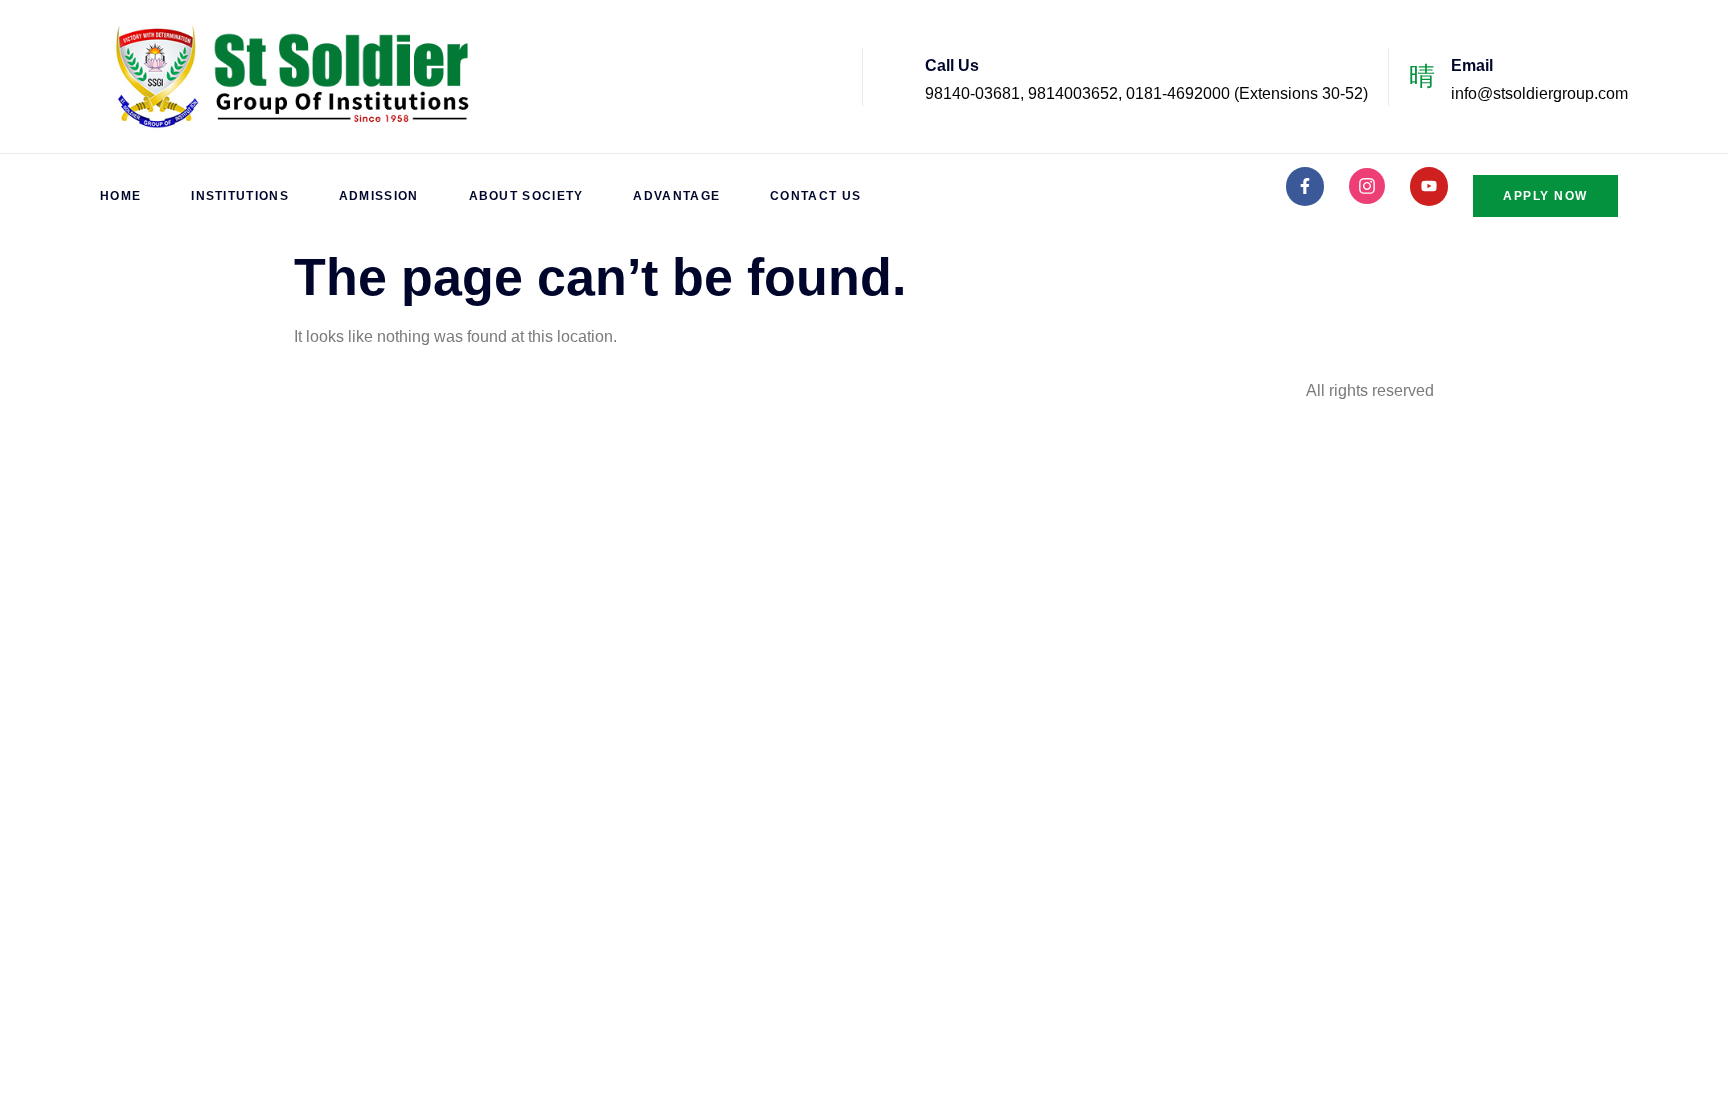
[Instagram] (1367, 186)
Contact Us (815, 196)
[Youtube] (1429, 186)
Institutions (240, 196)
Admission (379, 196)
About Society (526, 196)
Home (120, 196)
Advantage (676, 196)
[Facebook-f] (1305, 186)
